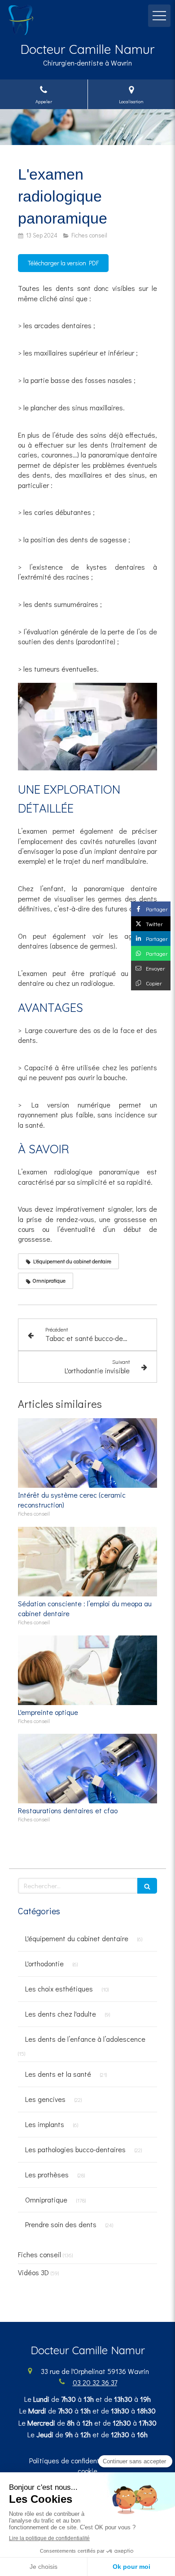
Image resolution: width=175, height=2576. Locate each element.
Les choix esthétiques (59, 1989)
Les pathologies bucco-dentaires (75, 2149)
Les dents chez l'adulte (61, 2014)
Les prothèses (47, 2174)
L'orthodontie (44, 1963)
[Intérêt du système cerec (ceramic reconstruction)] (87, 1453)
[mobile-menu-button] (159, 16)
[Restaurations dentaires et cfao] (87, 1769)
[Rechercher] (147, 1886)
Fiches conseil (39, 2254)
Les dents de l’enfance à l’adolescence (85, 2039)
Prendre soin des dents (61, 2224)
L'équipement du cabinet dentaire (77, 1938)
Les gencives (45, 2099)
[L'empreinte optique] (87, 1670)
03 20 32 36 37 (95, 2382)
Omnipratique (46, 2200)
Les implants (45, 2124)
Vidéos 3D (33, 2272)
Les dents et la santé (58, 2074)
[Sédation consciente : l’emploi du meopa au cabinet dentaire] (87, 1562)
